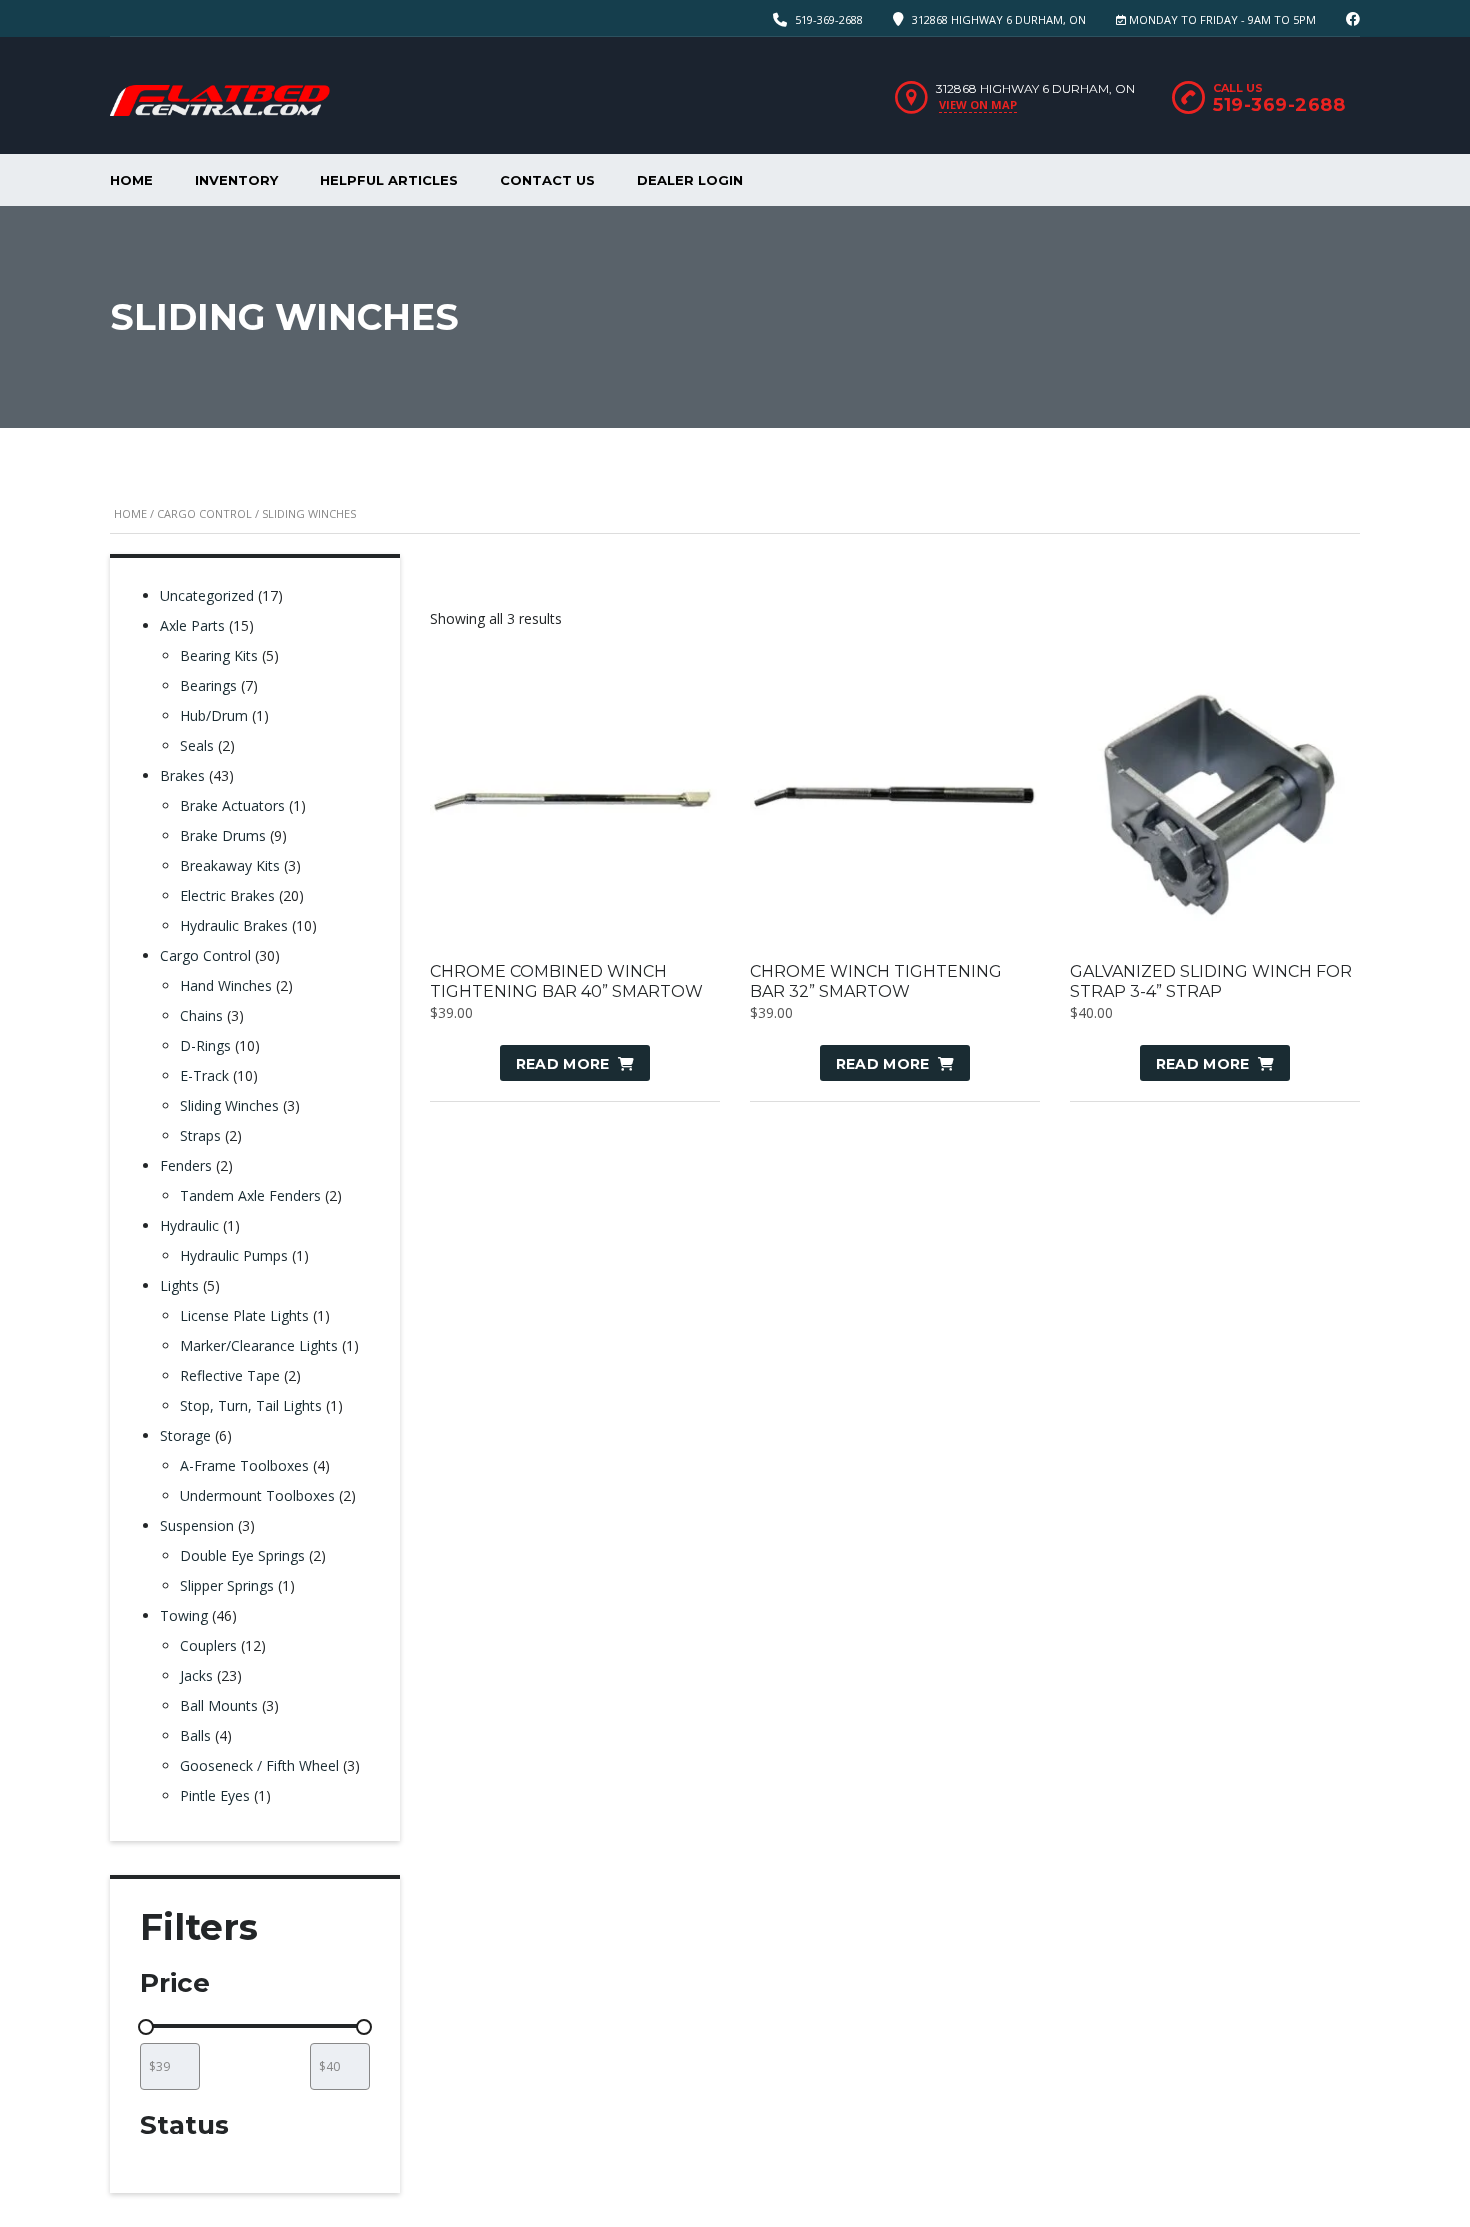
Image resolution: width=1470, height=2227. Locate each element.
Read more (563, 1064)
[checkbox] (198, 2162)
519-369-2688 (829, 19)
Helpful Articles (389, 180)
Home (131, 180)
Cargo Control (204, 513)
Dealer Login (690, 180)
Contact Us (547, 180)
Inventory (236, 180)
